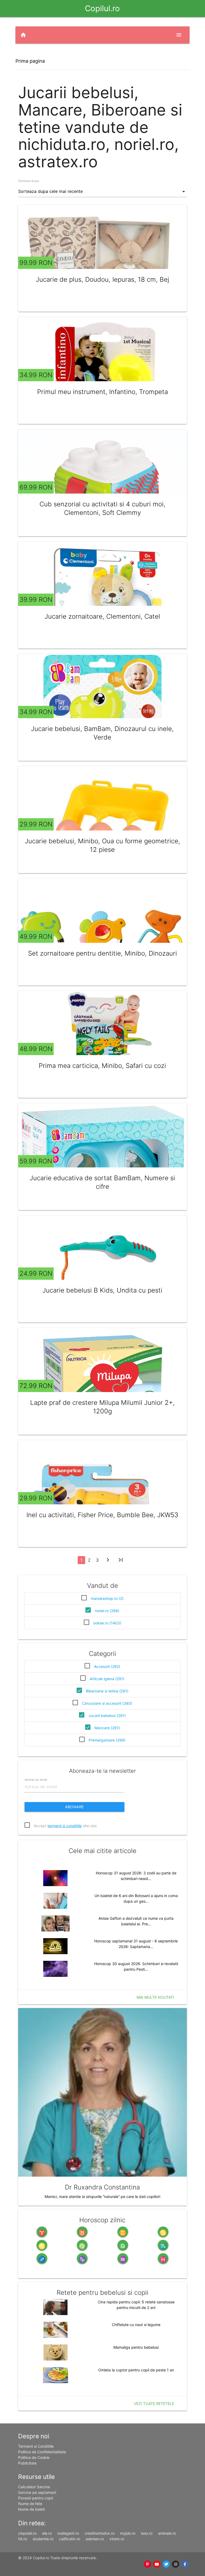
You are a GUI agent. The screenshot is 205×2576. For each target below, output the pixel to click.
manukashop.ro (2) (107, 1598)
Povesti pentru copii (36, 2498)
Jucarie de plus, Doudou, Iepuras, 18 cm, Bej (102, 279)
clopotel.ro (27, 2533)
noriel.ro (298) (107, 1611)
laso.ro (147, 2533)
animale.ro (167, 2533)
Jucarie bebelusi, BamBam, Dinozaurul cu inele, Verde (102, 733)
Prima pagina (30, 61)
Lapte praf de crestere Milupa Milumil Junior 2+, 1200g (102, 1407)
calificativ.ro (70, 2539)
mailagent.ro (68, 2533)
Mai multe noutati (155, 1997)
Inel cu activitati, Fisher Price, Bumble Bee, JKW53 (102, 1515)
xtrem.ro (117, 2539)
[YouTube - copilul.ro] (157, 2564)
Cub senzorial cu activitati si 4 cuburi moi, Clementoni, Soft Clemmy (102, 508)
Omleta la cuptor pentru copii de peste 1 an (136, 2370)
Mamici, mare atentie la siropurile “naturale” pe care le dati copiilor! (102, 2197)
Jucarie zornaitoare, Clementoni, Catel (102, 616)
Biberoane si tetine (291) (107, 1691)
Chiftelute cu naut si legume (136, 2325)
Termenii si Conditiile (36, 2446)
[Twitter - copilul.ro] (166, 2564)
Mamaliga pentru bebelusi (136, 2347)
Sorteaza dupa (28, 181)
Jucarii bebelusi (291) (107, 1716)
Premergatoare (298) (107, 1740)
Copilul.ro (102, 8)
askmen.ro (95, 2539)
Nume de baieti (31, 2509)
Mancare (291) (107, 1728)
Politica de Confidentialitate (42, 2452)
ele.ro (47, 2533)
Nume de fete (30, 2504)
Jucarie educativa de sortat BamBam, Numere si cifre (102, 1182)
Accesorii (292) (107, 1666)
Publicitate (27, 2463)
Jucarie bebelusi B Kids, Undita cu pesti (102, 1290)
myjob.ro (128, 2533)
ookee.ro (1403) (107, 1623)
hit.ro (23, 2539)
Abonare (74, 1807)
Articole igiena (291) (107, 1679)
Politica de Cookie (34, 2457)
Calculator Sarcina (34, 2487)
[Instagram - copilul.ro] (176, 2564)
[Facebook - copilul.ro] (185, 2564)
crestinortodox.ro (100, 2533)
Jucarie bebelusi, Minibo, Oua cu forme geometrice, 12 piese (102, 845)
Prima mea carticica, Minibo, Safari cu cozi (102, 1066)
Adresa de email (36, 1780)
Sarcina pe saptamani (37, 2492)
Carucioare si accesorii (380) (107, 1703)
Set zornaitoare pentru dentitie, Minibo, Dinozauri (102, 953)
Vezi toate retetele (154, 2404)
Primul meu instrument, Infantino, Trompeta (102, 392)
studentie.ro (43, 2539)
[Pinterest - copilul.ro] (147, 2564)
